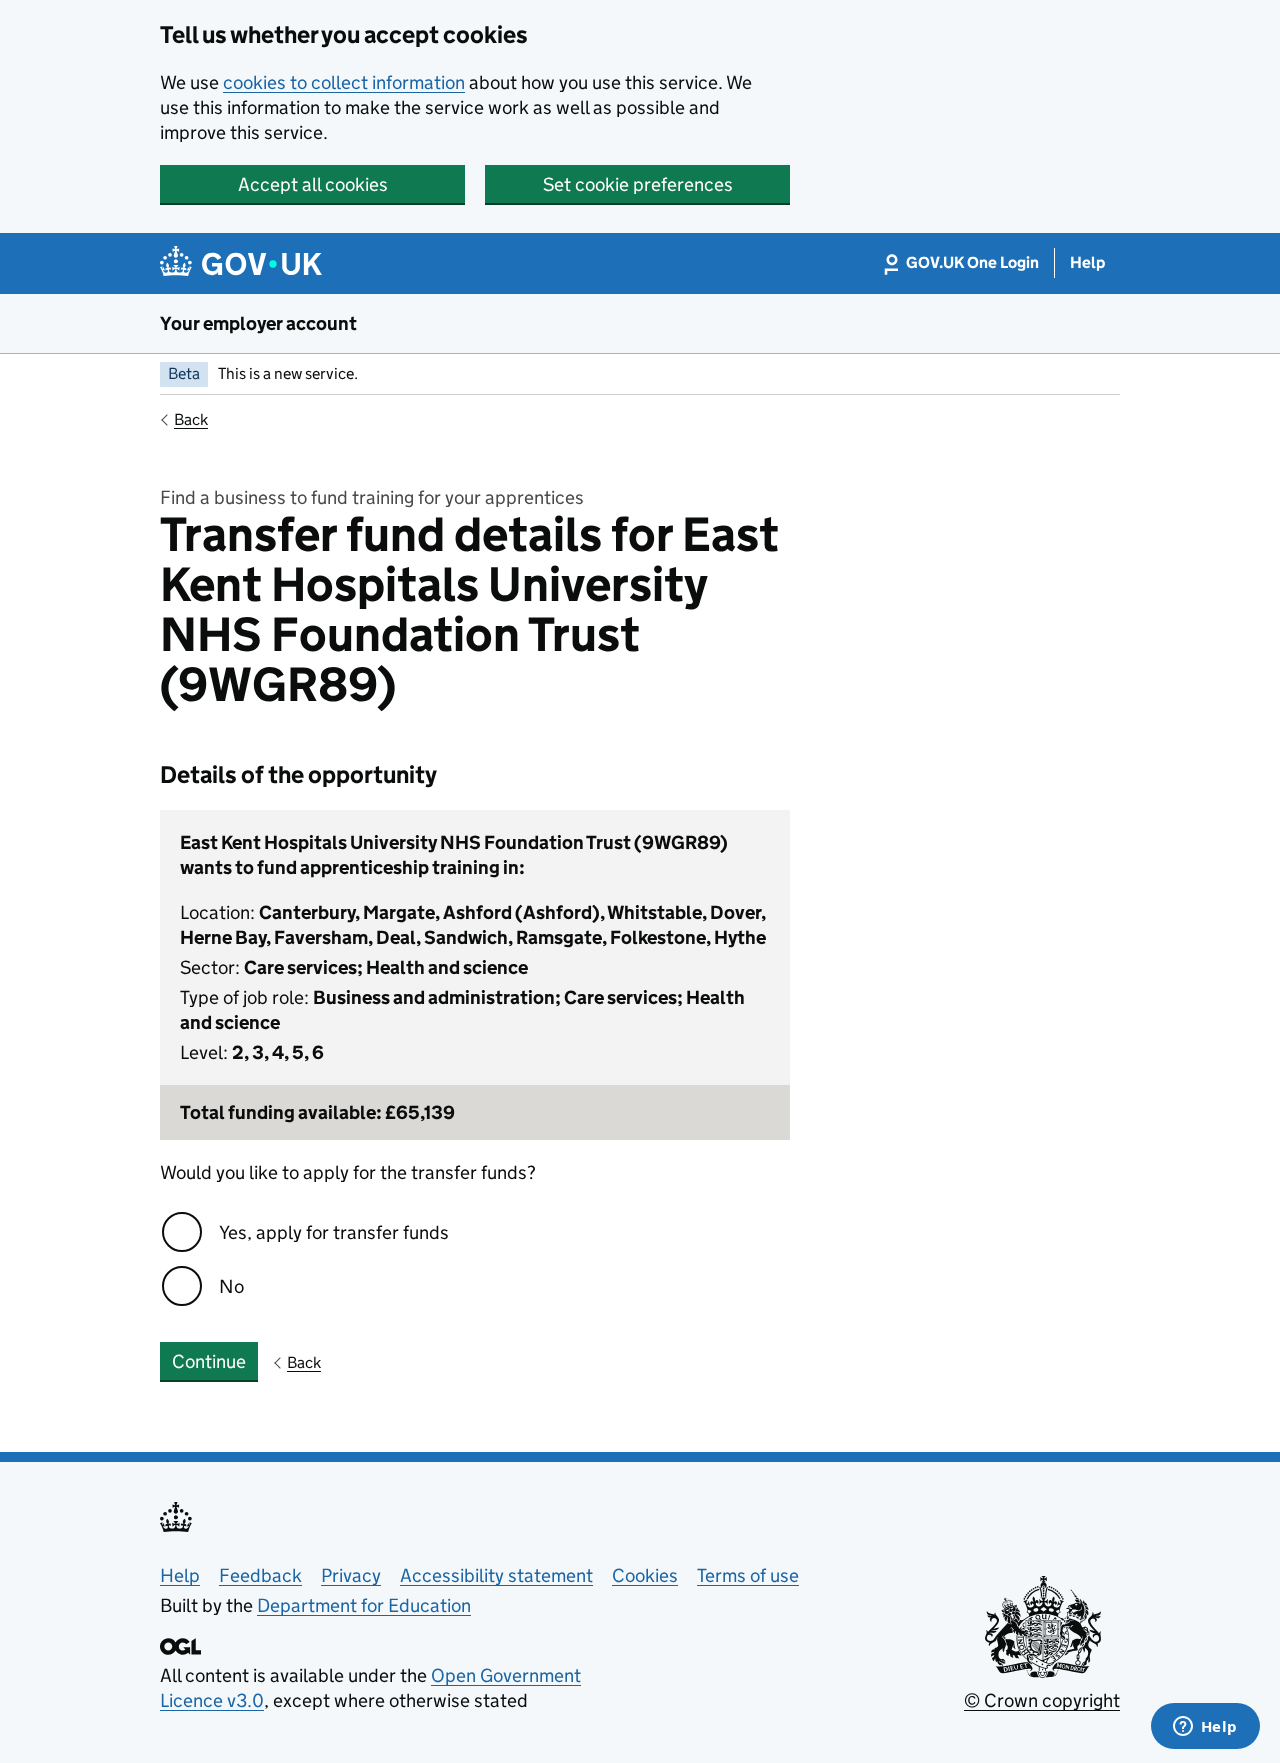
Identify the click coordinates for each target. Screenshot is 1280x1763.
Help (180, 1575)
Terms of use (748, 1575)
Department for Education (364, 1605)
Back (191, 419)
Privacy (351, 1575)
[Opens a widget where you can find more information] (1205, 1728)
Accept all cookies (313, 184)
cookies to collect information (344, 82)
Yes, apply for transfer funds (334, 1232)
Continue (209, 1361)
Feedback (260, 1575)
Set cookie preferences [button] (638, 184)
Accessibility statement (496, 1575)
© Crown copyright (1042, 1700)
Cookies (645, 1575)
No (231, 1286)
